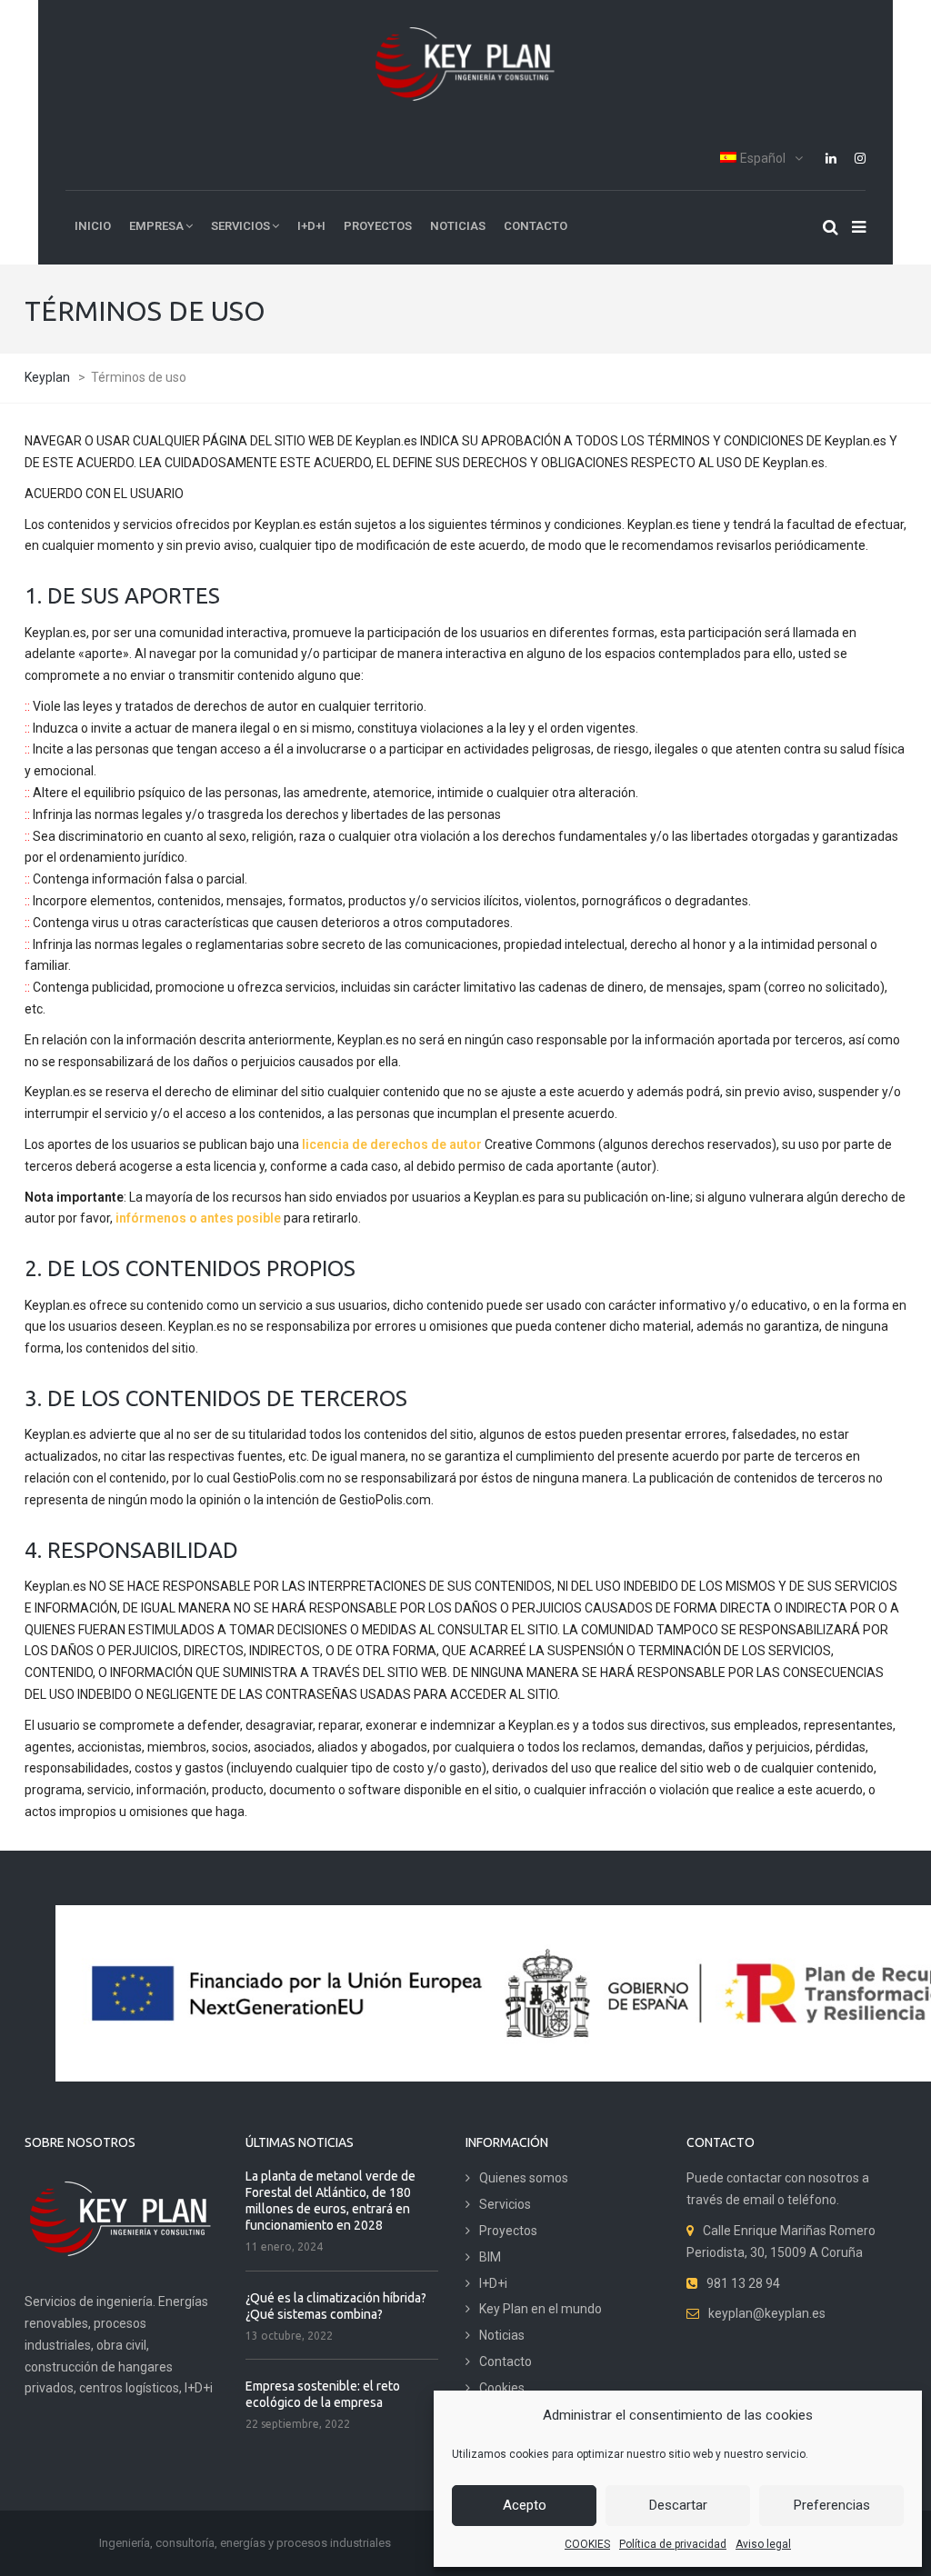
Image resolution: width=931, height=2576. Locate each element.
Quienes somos (524, 2178)
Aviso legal (763, 2544)
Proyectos (508, 2231)
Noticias (502, 2335)
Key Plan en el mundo (541, 2309)
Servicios (505, 2204)
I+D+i (493, 2283)
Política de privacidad (673, 2544)
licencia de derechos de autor (392, 1144)
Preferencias (832, 2505)
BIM (490, 2257)
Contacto (506, 2361)
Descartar (678, 2505)
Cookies (502, 2388)
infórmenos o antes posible (198, 1218)
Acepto (525, 2505)
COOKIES (587, 2544)
